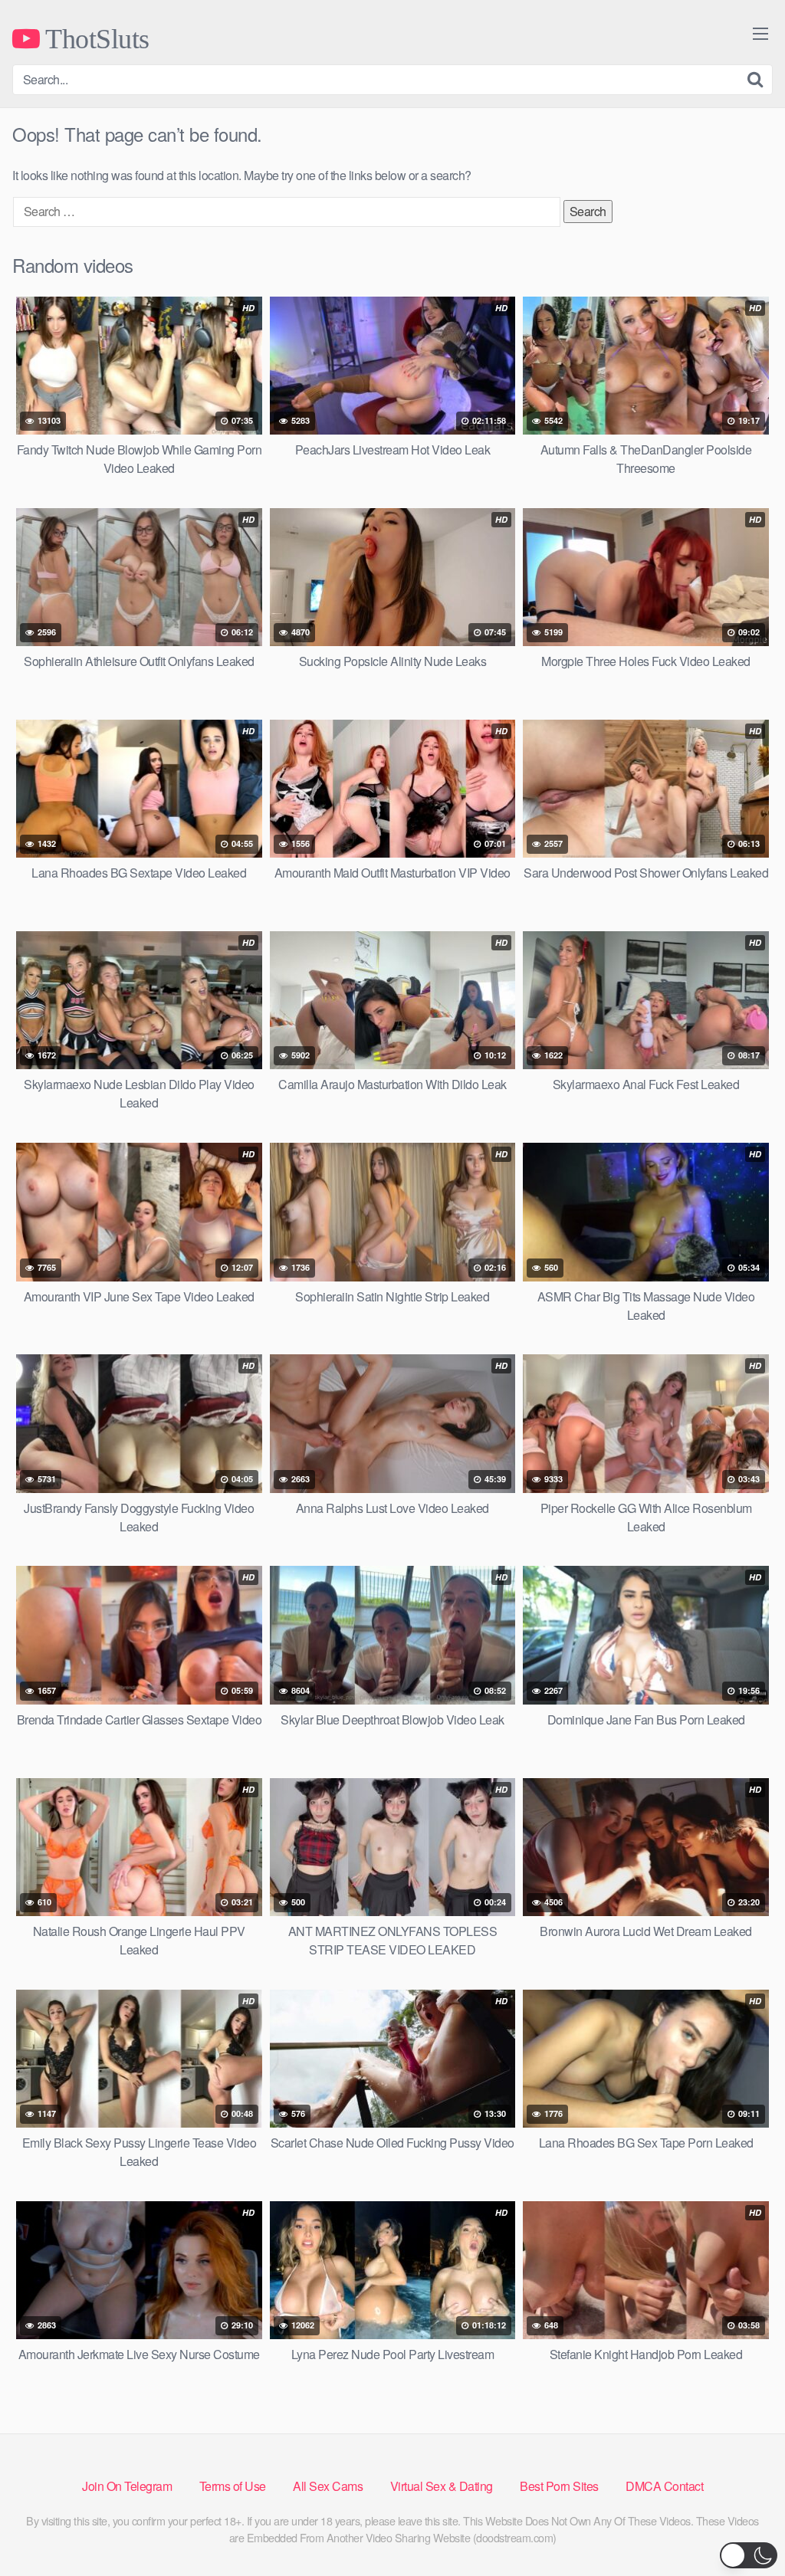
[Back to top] (743, 2527)
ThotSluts (95, 38)
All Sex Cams (328, 2486)
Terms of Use (233, 2486)
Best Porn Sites (559, 2486)
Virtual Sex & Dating (442, 2486)
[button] (749, 2555)
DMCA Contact (664, 2486)
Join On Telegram (127, 2486)
